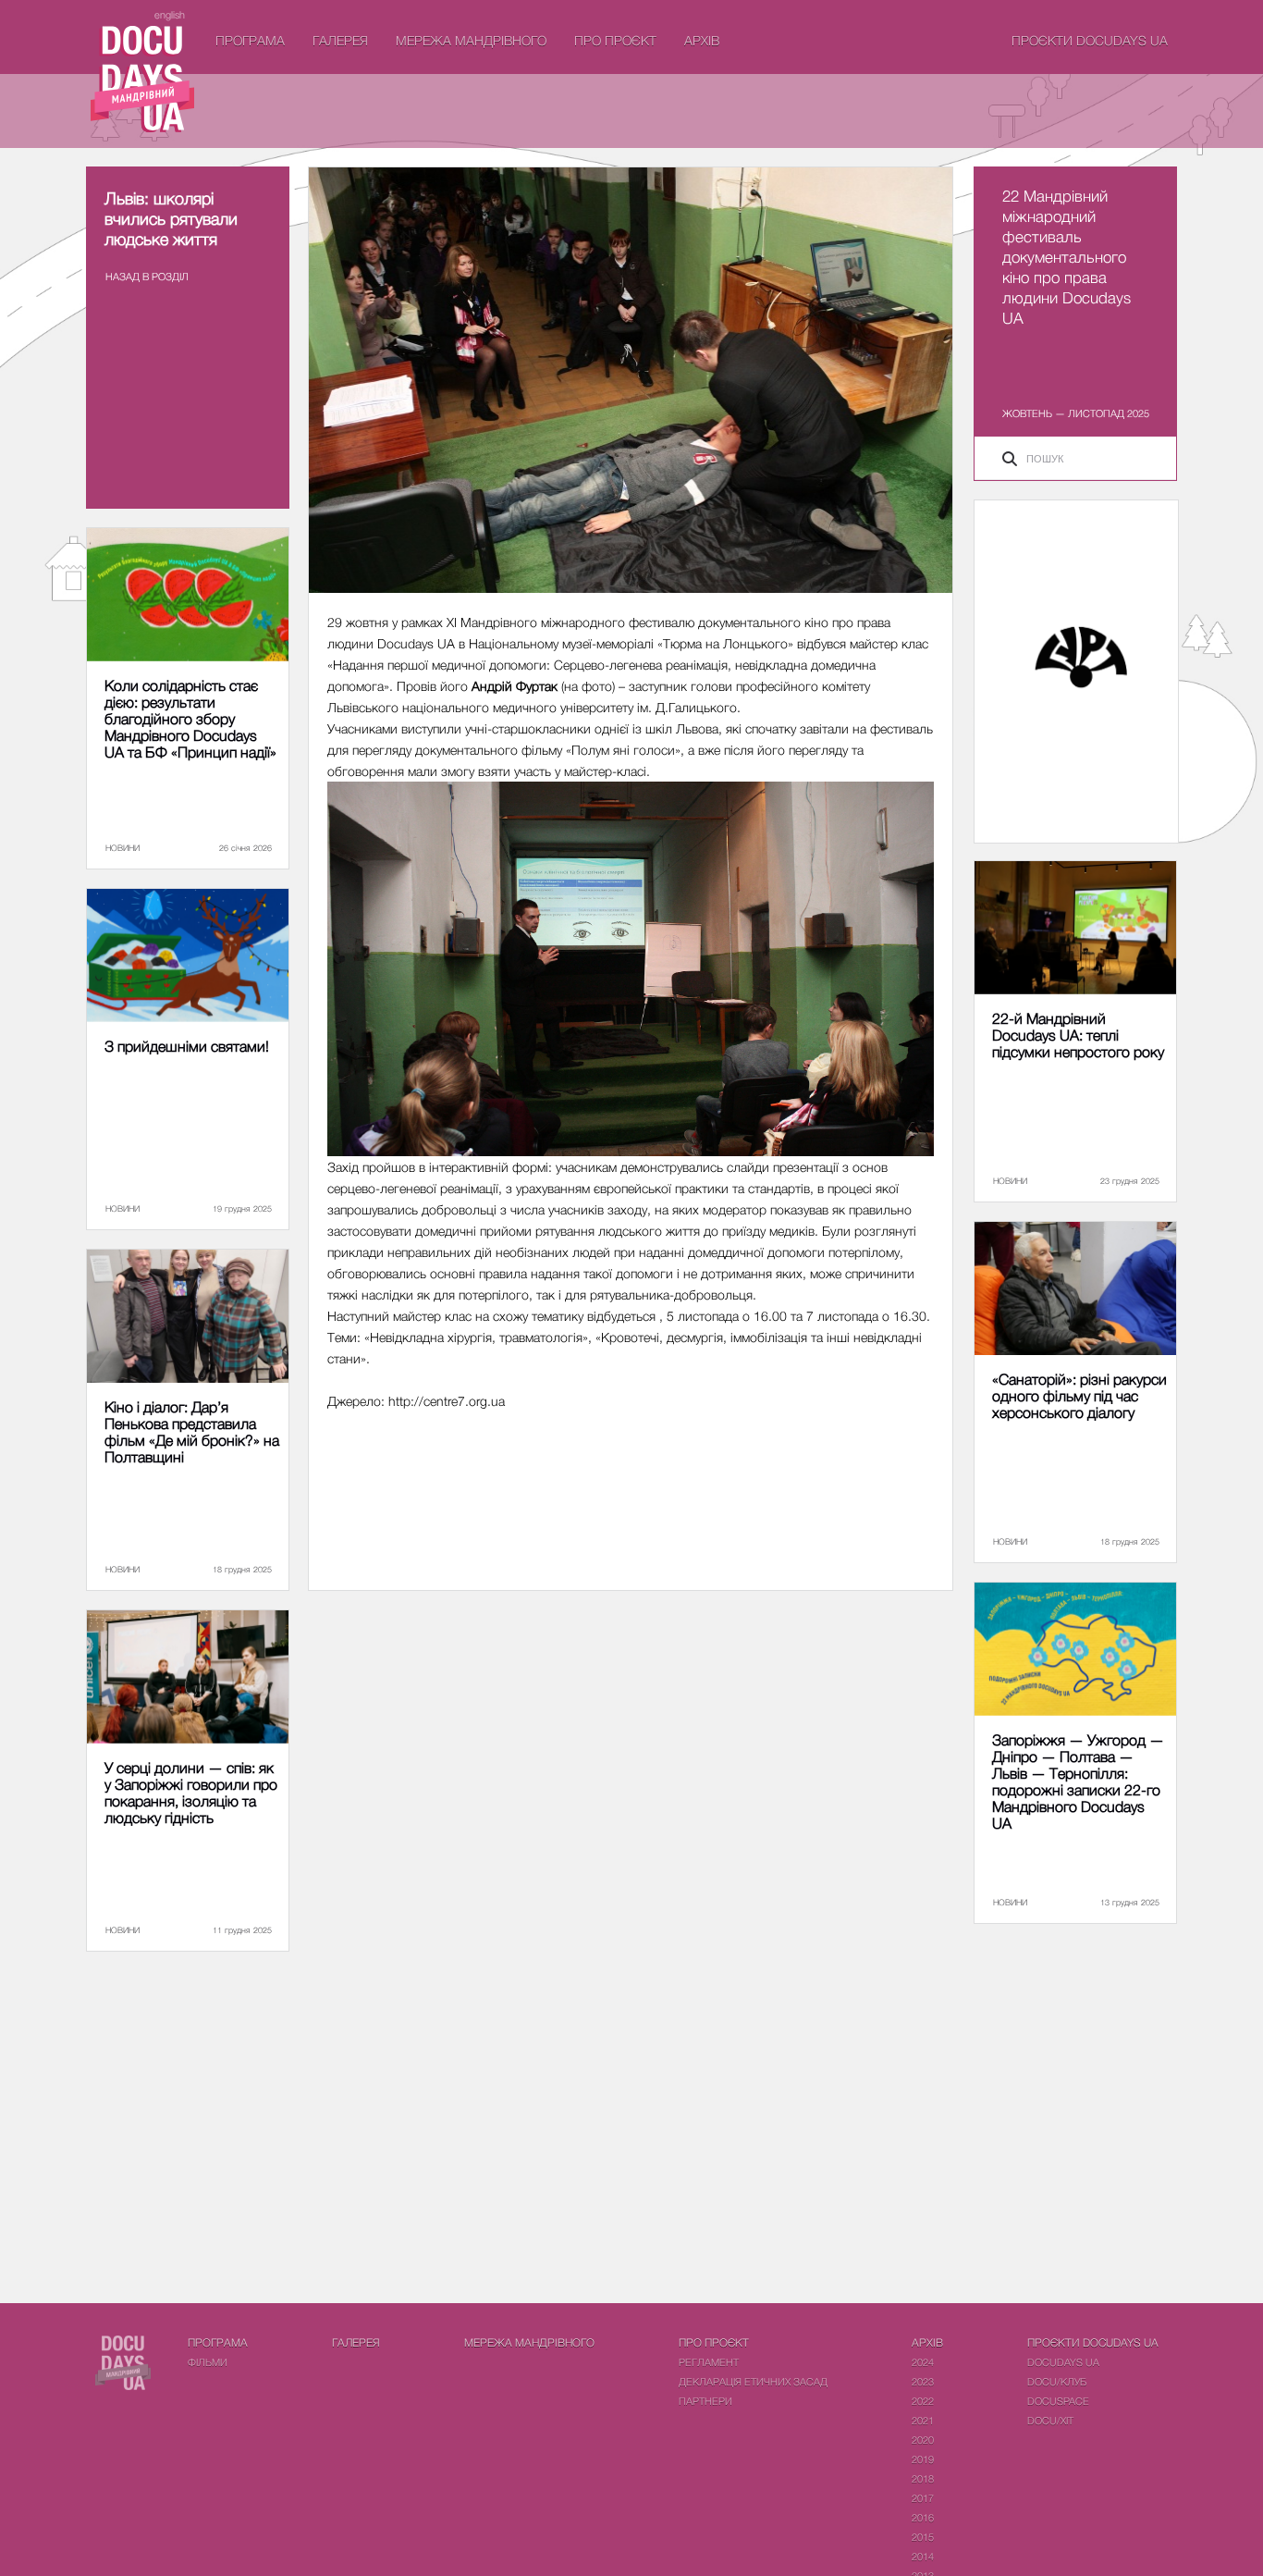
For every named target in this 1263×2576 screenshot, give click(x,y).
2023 (923, 2381)
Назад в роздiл (147, 276)
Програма (250, 40)
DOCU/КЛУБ (1057, 2381)
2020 (923, 2440)
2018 (923, 2478)
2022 (923, 2401)
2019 (923, 2459)
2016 (923, 2517)
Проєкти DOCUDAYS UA (1090, 40)
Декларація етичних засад (753, 2381)
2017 (923, 2498)
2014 (923, 2556)
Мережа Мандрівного (471, 40)
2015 (923, 2537)
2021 (923, 2420)
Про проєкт (615, 40)
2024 (923, 2362)
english (170, 14)
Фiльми (208, 2362)
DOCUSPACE (1058, 2401)
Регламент (709, 2362)
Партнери (705, 2401)
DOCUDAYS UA (1063, 2362)
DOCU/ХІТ (1050, 2420)
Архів (702, 40)
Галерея (340, 40)
